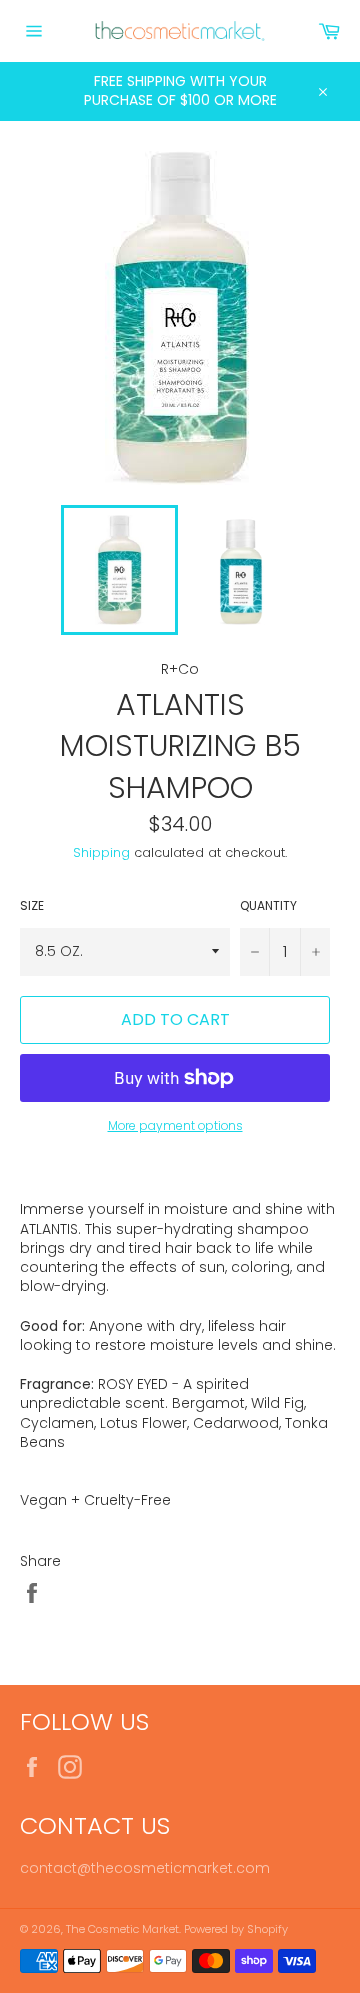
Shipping (101, 852)
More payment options (175, 1126)
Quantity (268, 906)
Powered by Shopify (236, 1929)
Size (32, 906)
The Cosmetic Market (122, 1929)
